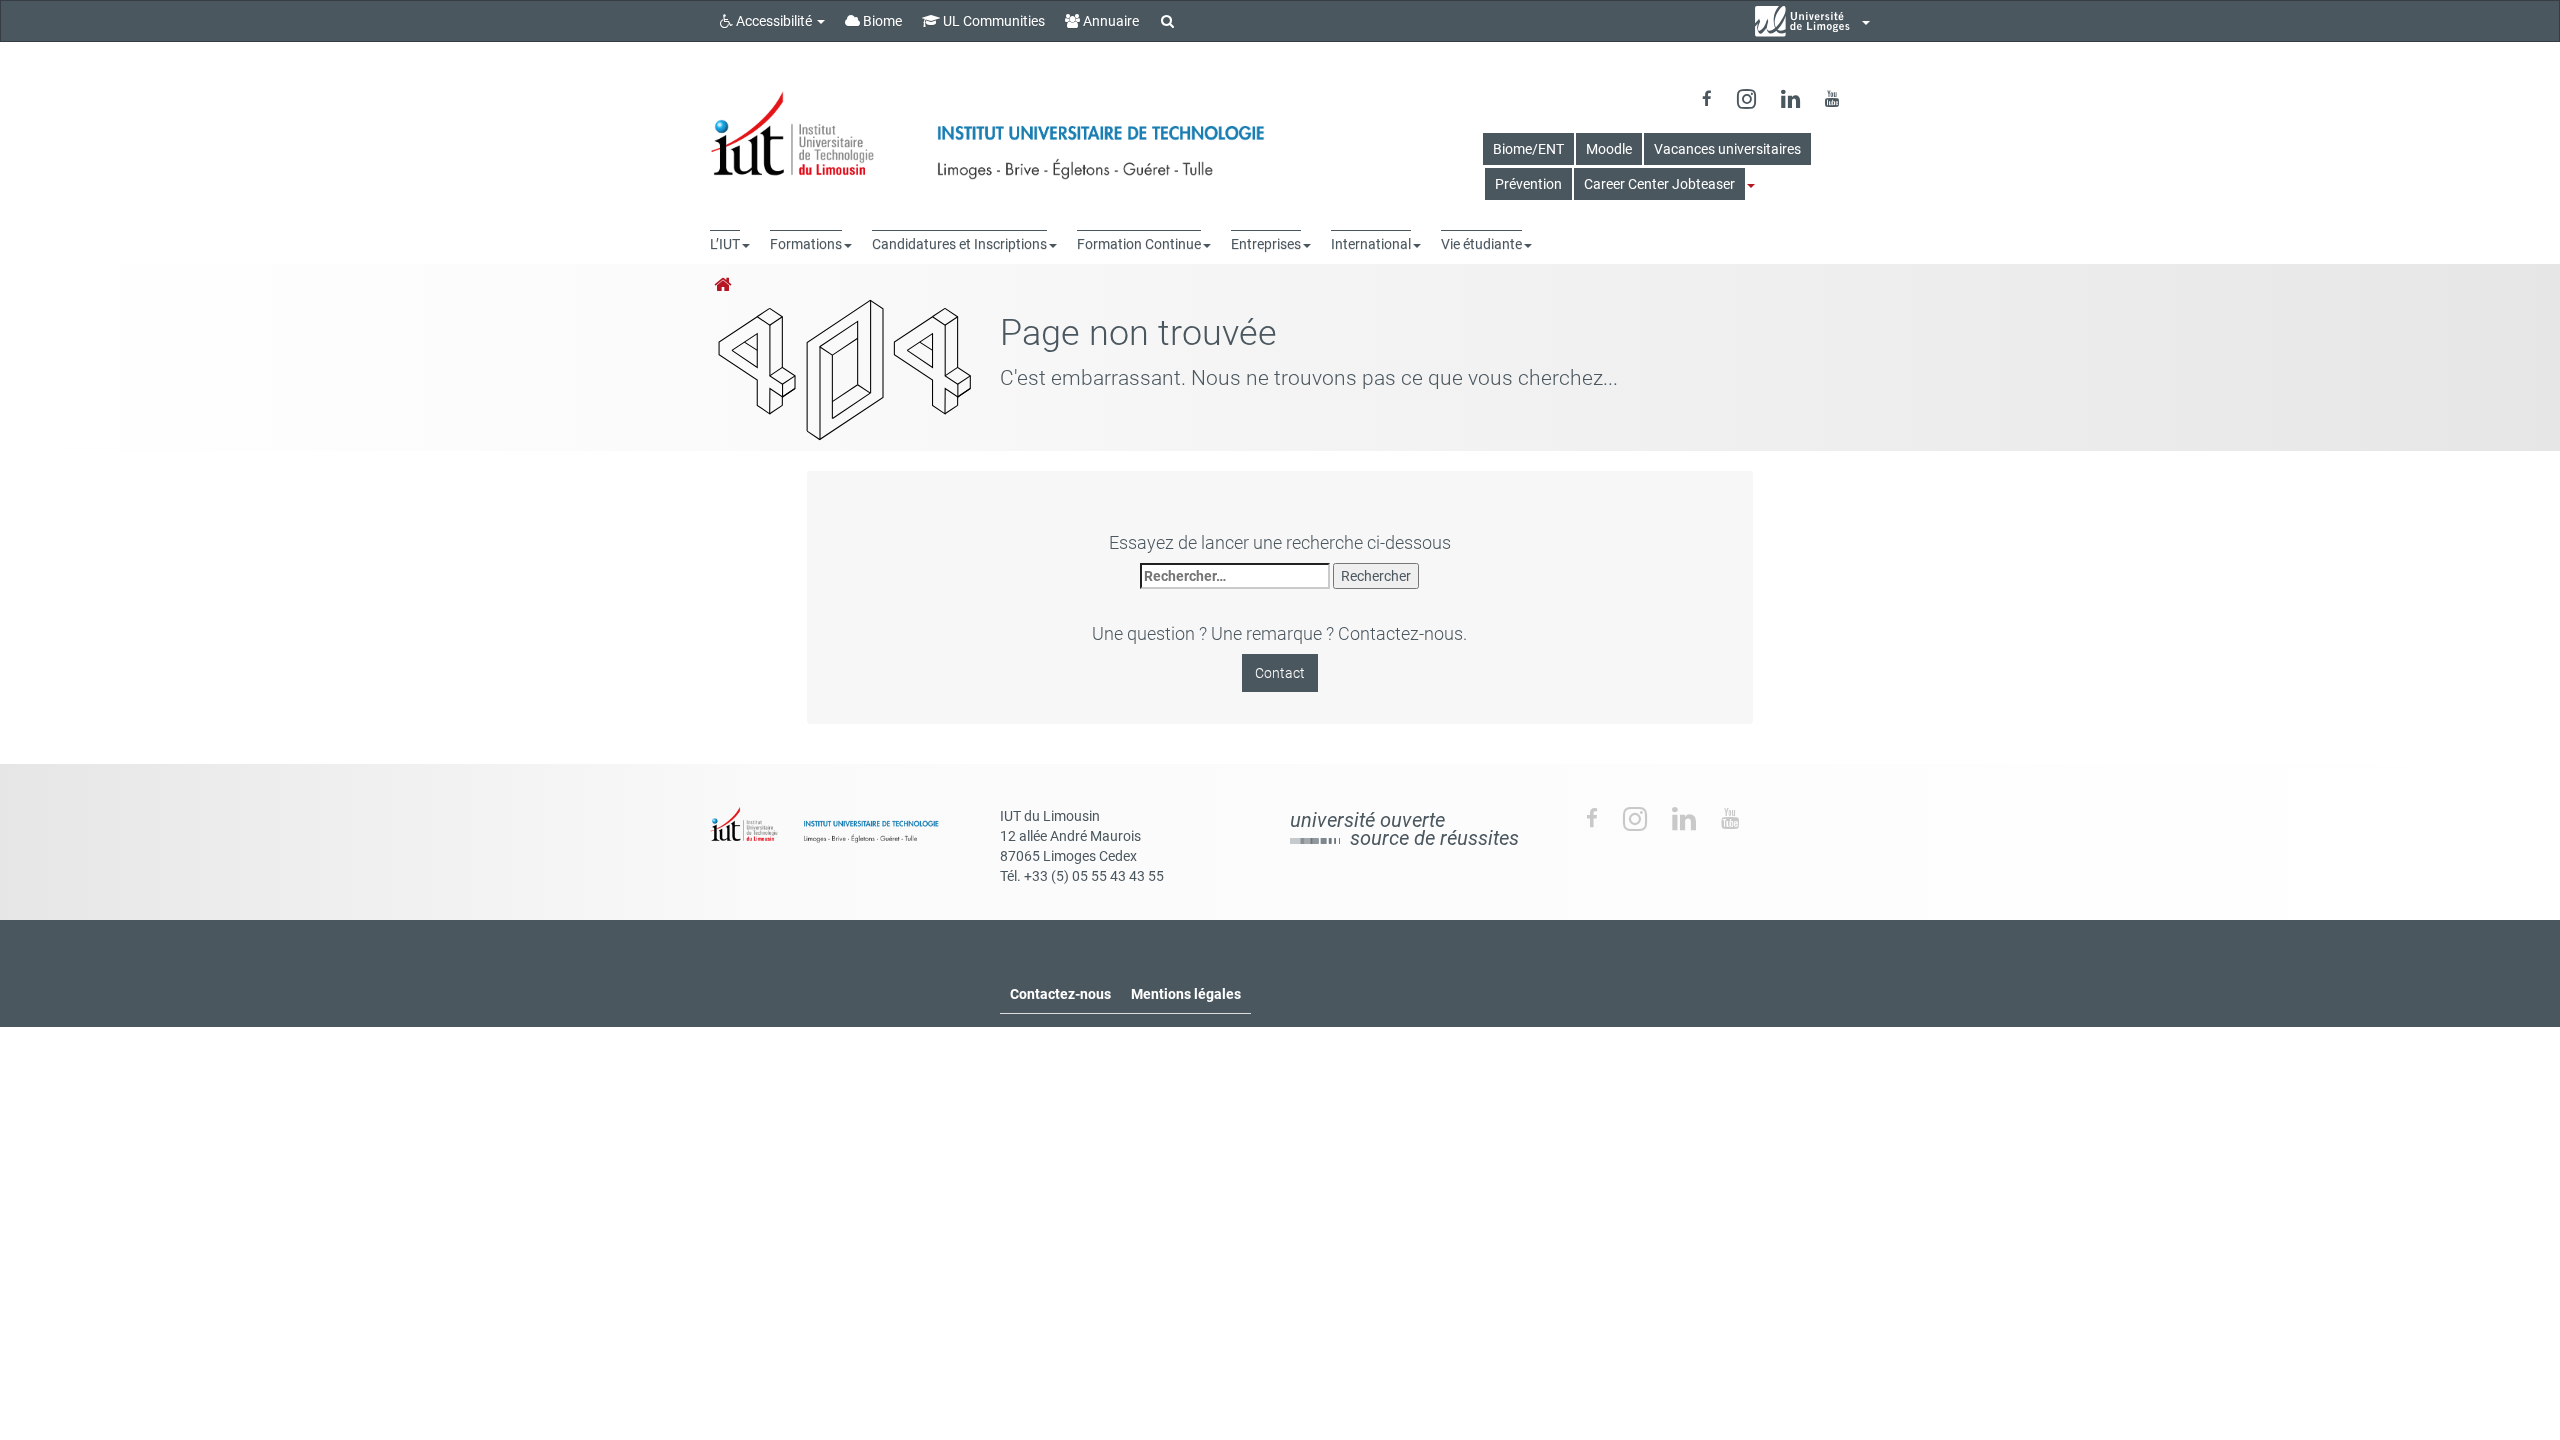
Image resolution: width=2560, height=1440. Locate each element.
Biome (881, 21)
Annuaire (1109, 21)
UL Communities (992, 21)
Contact (1280, 673)
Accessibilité (774, 21)
